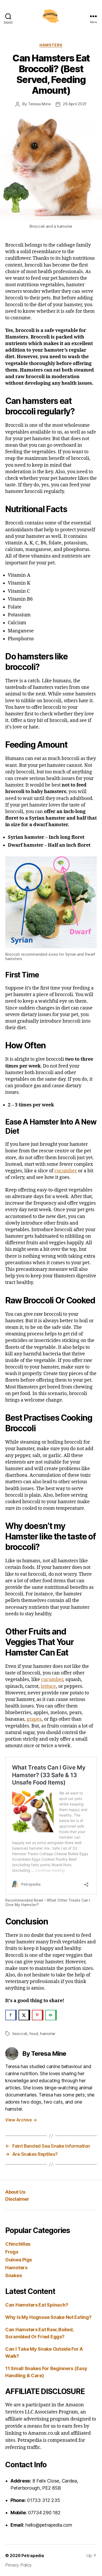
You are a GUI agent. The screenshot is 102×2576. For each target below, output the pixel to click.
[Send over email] (51, 2015)
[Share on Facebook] (11, 2015)
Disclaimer (17, 2199)
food (34, 2034)
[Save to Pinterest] (38, 2015)
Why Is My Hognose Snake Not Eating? (48, 2317)
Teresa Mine (39, 104)
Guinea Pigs (19, 2260)
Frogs (12, 2252)
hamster (48, 2034)
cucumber (66, 1171)
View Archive (21, 2120)
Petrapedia (33, 2556)
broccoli (20, 2034)
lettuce (48, 1686)
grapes (34, 1719)
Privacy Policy (18, 2565)
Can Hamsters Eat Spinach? (37, 2305)
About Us (15, 2192)
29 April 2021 (75, 104)
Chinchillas (18, 2244)
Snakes (13, 2275)
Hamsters (51, 45)
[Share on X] (24, 2015)
